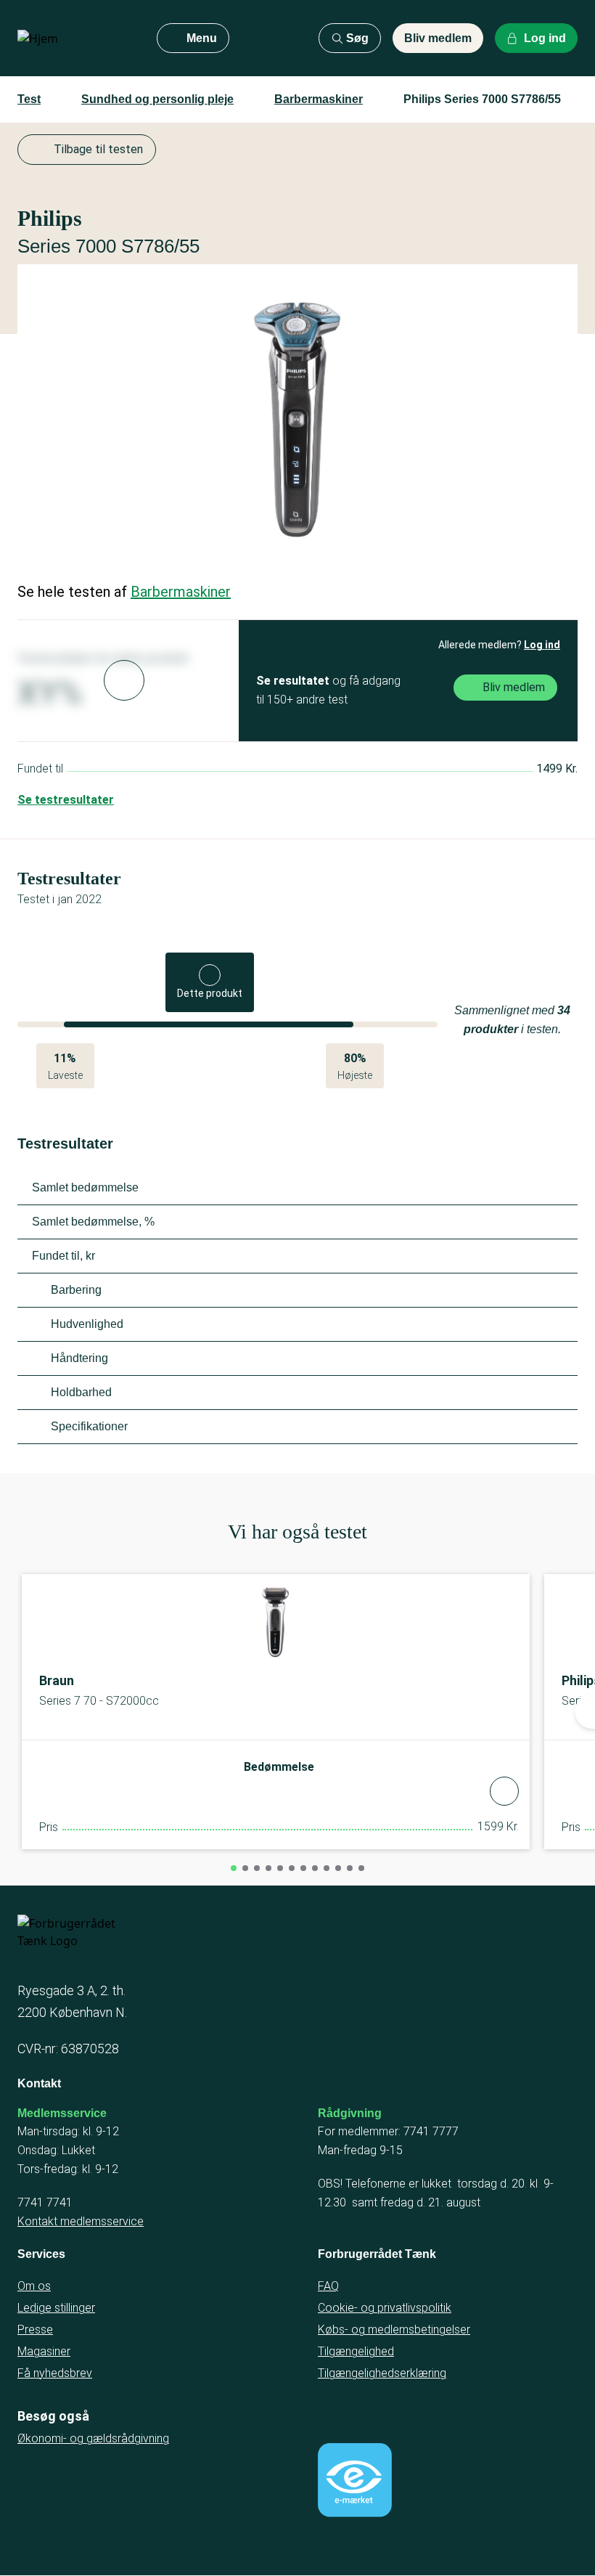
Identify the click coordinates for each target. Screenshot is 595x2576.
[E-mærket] (355, 2480)
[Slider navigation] (234, 1868)
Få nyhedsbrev (55, 2373)
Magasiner (44, 2351)
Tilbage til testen (98, 149)
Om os (34, 2286)
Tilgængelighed (356, 2351)
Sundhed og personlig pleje (157, 99)
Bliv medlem (438, 38)
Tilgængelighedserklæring (382, 2373)
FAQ (328, 2286)
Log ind (542, 645)
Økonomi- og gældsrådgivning (93, 2438)
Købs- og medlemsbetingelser (394, 2330)
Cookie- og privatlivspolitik (385, 2308)
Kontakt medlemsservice (81, 2221)
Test (29, 99)
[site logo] (75, 38)
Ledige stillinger (56, 2308)
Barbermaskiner (319, 99)
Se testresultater (66, 800)
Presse (35, 2330)
